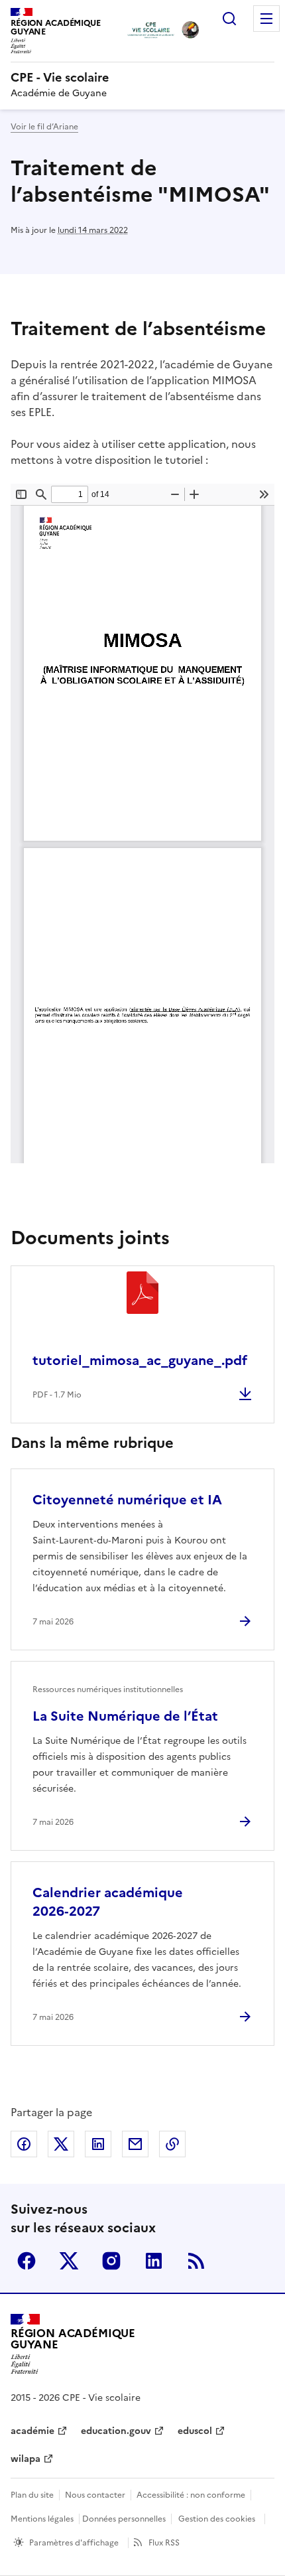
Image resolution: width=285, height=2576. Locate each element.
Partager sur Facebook (24, 2144)
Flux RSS (164, 2543)
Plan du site (32, 2495)
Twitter (69, 2261)
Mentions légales (42, 2519)
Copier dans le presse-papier (172, 2144)
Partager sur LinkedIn (98, 2144)
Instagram (111, 2261)
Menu (266, 19)
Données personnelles (124, 2519)
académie (32, 2431)
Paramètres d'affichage (74, 2543)
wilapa (26, 2459)
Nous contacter (95, 2495)
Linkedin (154, 2261)
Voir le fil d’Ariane (44, 127)
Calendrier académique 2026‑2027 (108, 1902)
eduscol (195, 2431)
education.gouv (116, 2431)
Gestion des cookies (217, 2519)
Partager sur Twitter (61, 2144)
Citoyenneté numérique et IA (127, 1500)
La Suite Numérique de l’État (125, 1716)
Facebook (27, 2261)
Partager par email (135, 2144)
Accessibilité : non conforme (191, 2495)
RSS (196, 2261)
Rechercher (229, 19)
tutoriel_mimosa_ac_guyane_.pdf (140, 1360)
